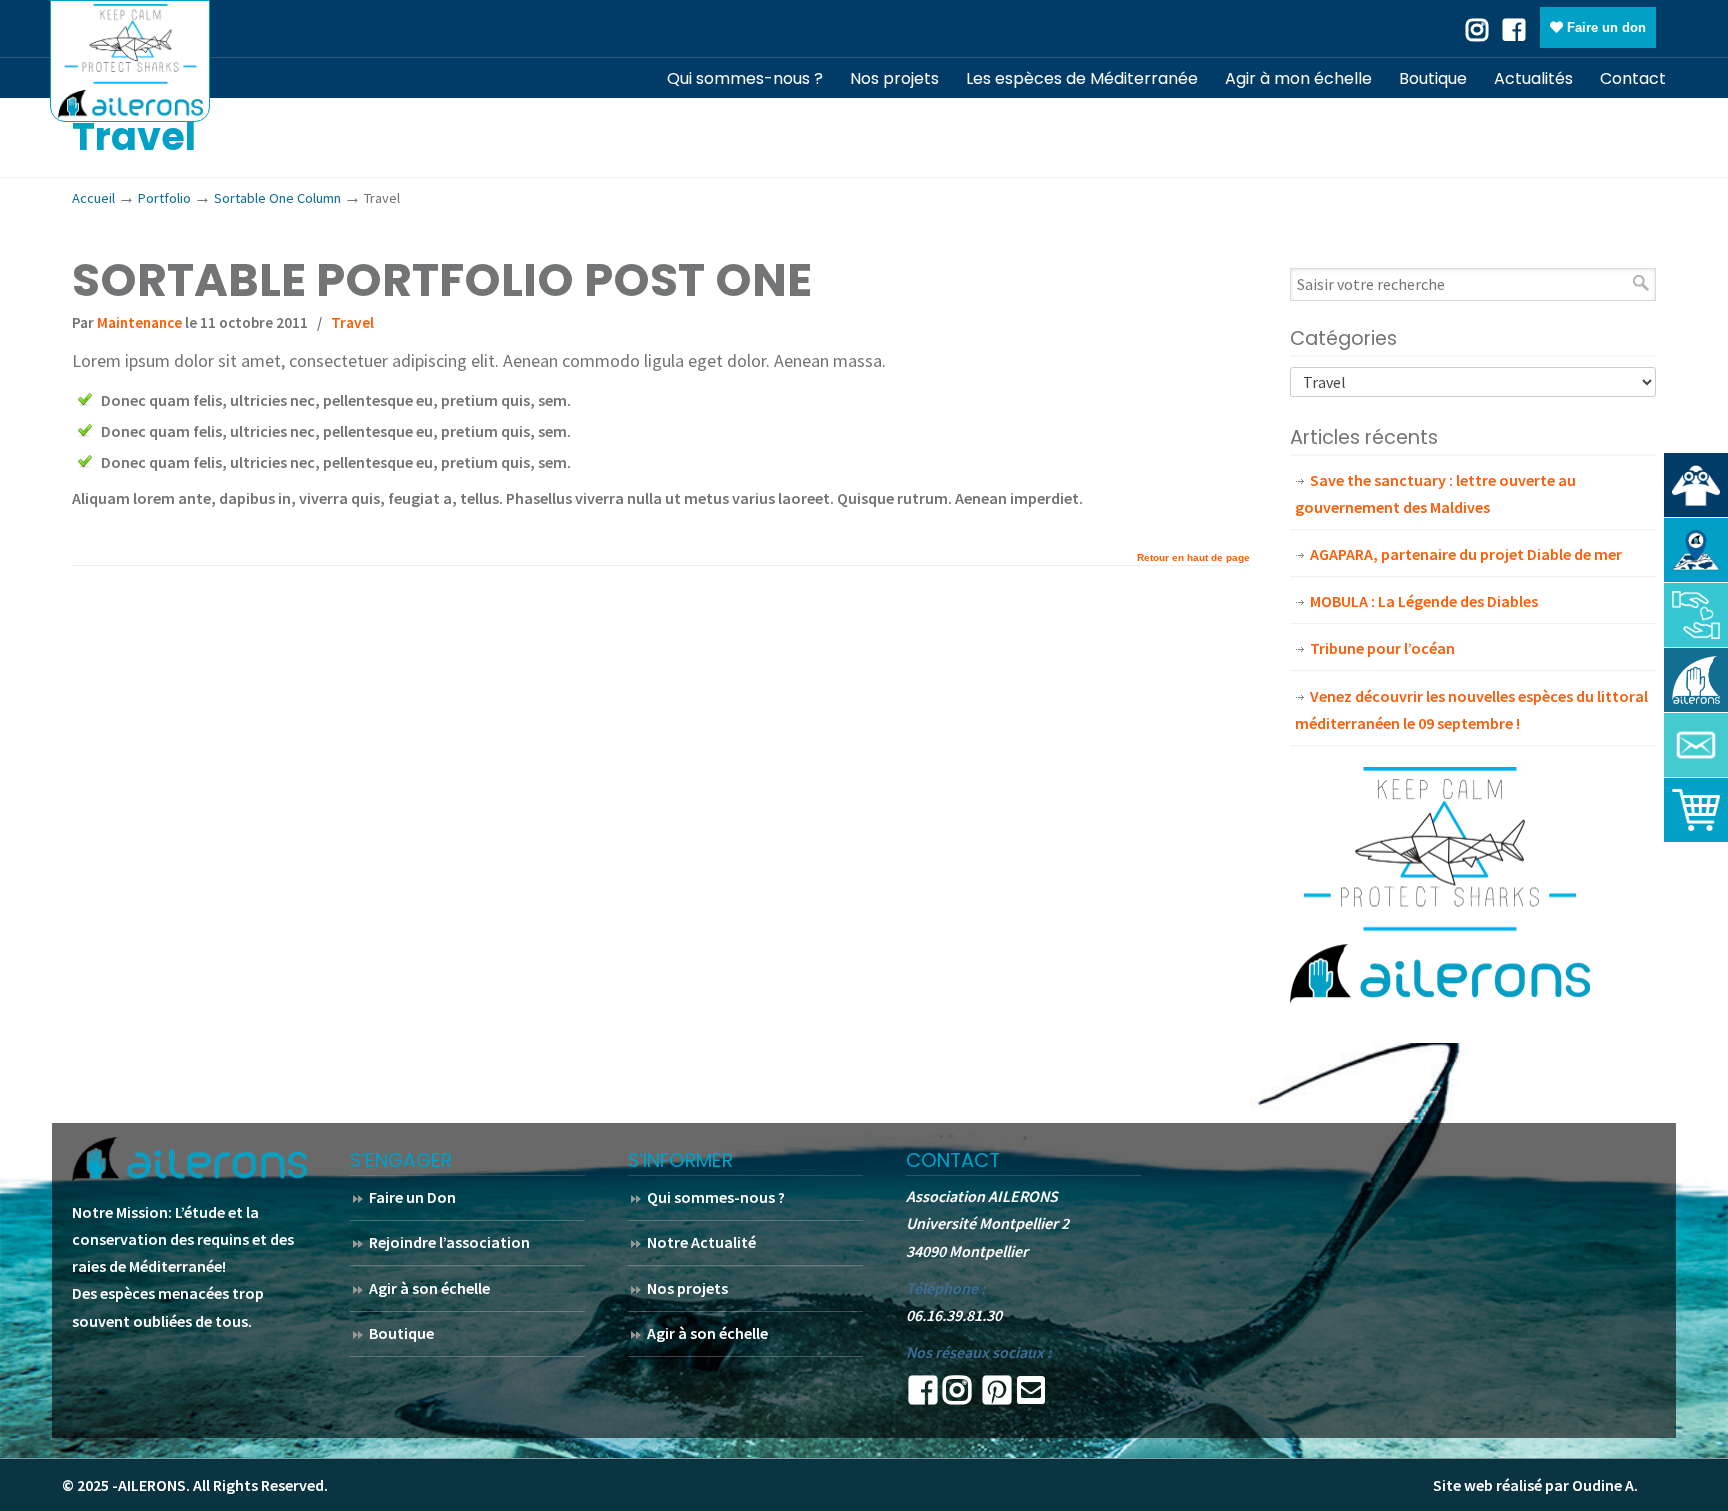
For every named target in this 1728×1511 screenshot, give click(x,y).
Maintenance (139, 322)
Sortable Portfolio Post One (442, 280)
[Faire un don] (1696, 615)
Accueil (93, 198)
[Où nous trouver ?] (1696, 485)
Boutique (401, 1333)
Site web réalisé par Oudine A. (1535, 1485)
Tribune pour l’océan (1382, 648)
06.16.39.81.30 (954, 1315)
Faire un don (1604, 27)
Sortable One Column (277, 198)
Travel (352, 322)
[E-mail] (1031, 1396)
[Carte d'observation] (1696, 550)
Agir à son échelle (429, 1288)
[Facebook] (1514, 28)
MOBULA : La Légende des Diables (1424, 601)
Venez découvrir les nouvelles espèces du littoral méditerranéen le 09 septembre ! (1471, 709)
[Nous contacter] (1696, 745)
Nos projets (687, 1288)
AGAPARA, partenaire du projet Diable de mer (1466, 554)
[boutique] (1696, 810)
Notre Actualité (701, 1242)
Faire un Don (412, 1197)
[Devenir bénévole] (1696, 680)
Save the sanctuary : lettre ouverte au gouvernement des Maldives (1435, 493)
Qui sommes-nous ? (716, 1197)
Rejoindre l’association (449, 1242)
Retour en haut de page (1193, 558)
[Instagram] (957, 1396)
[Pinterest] (997, 1396)
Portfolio (164, 198)
